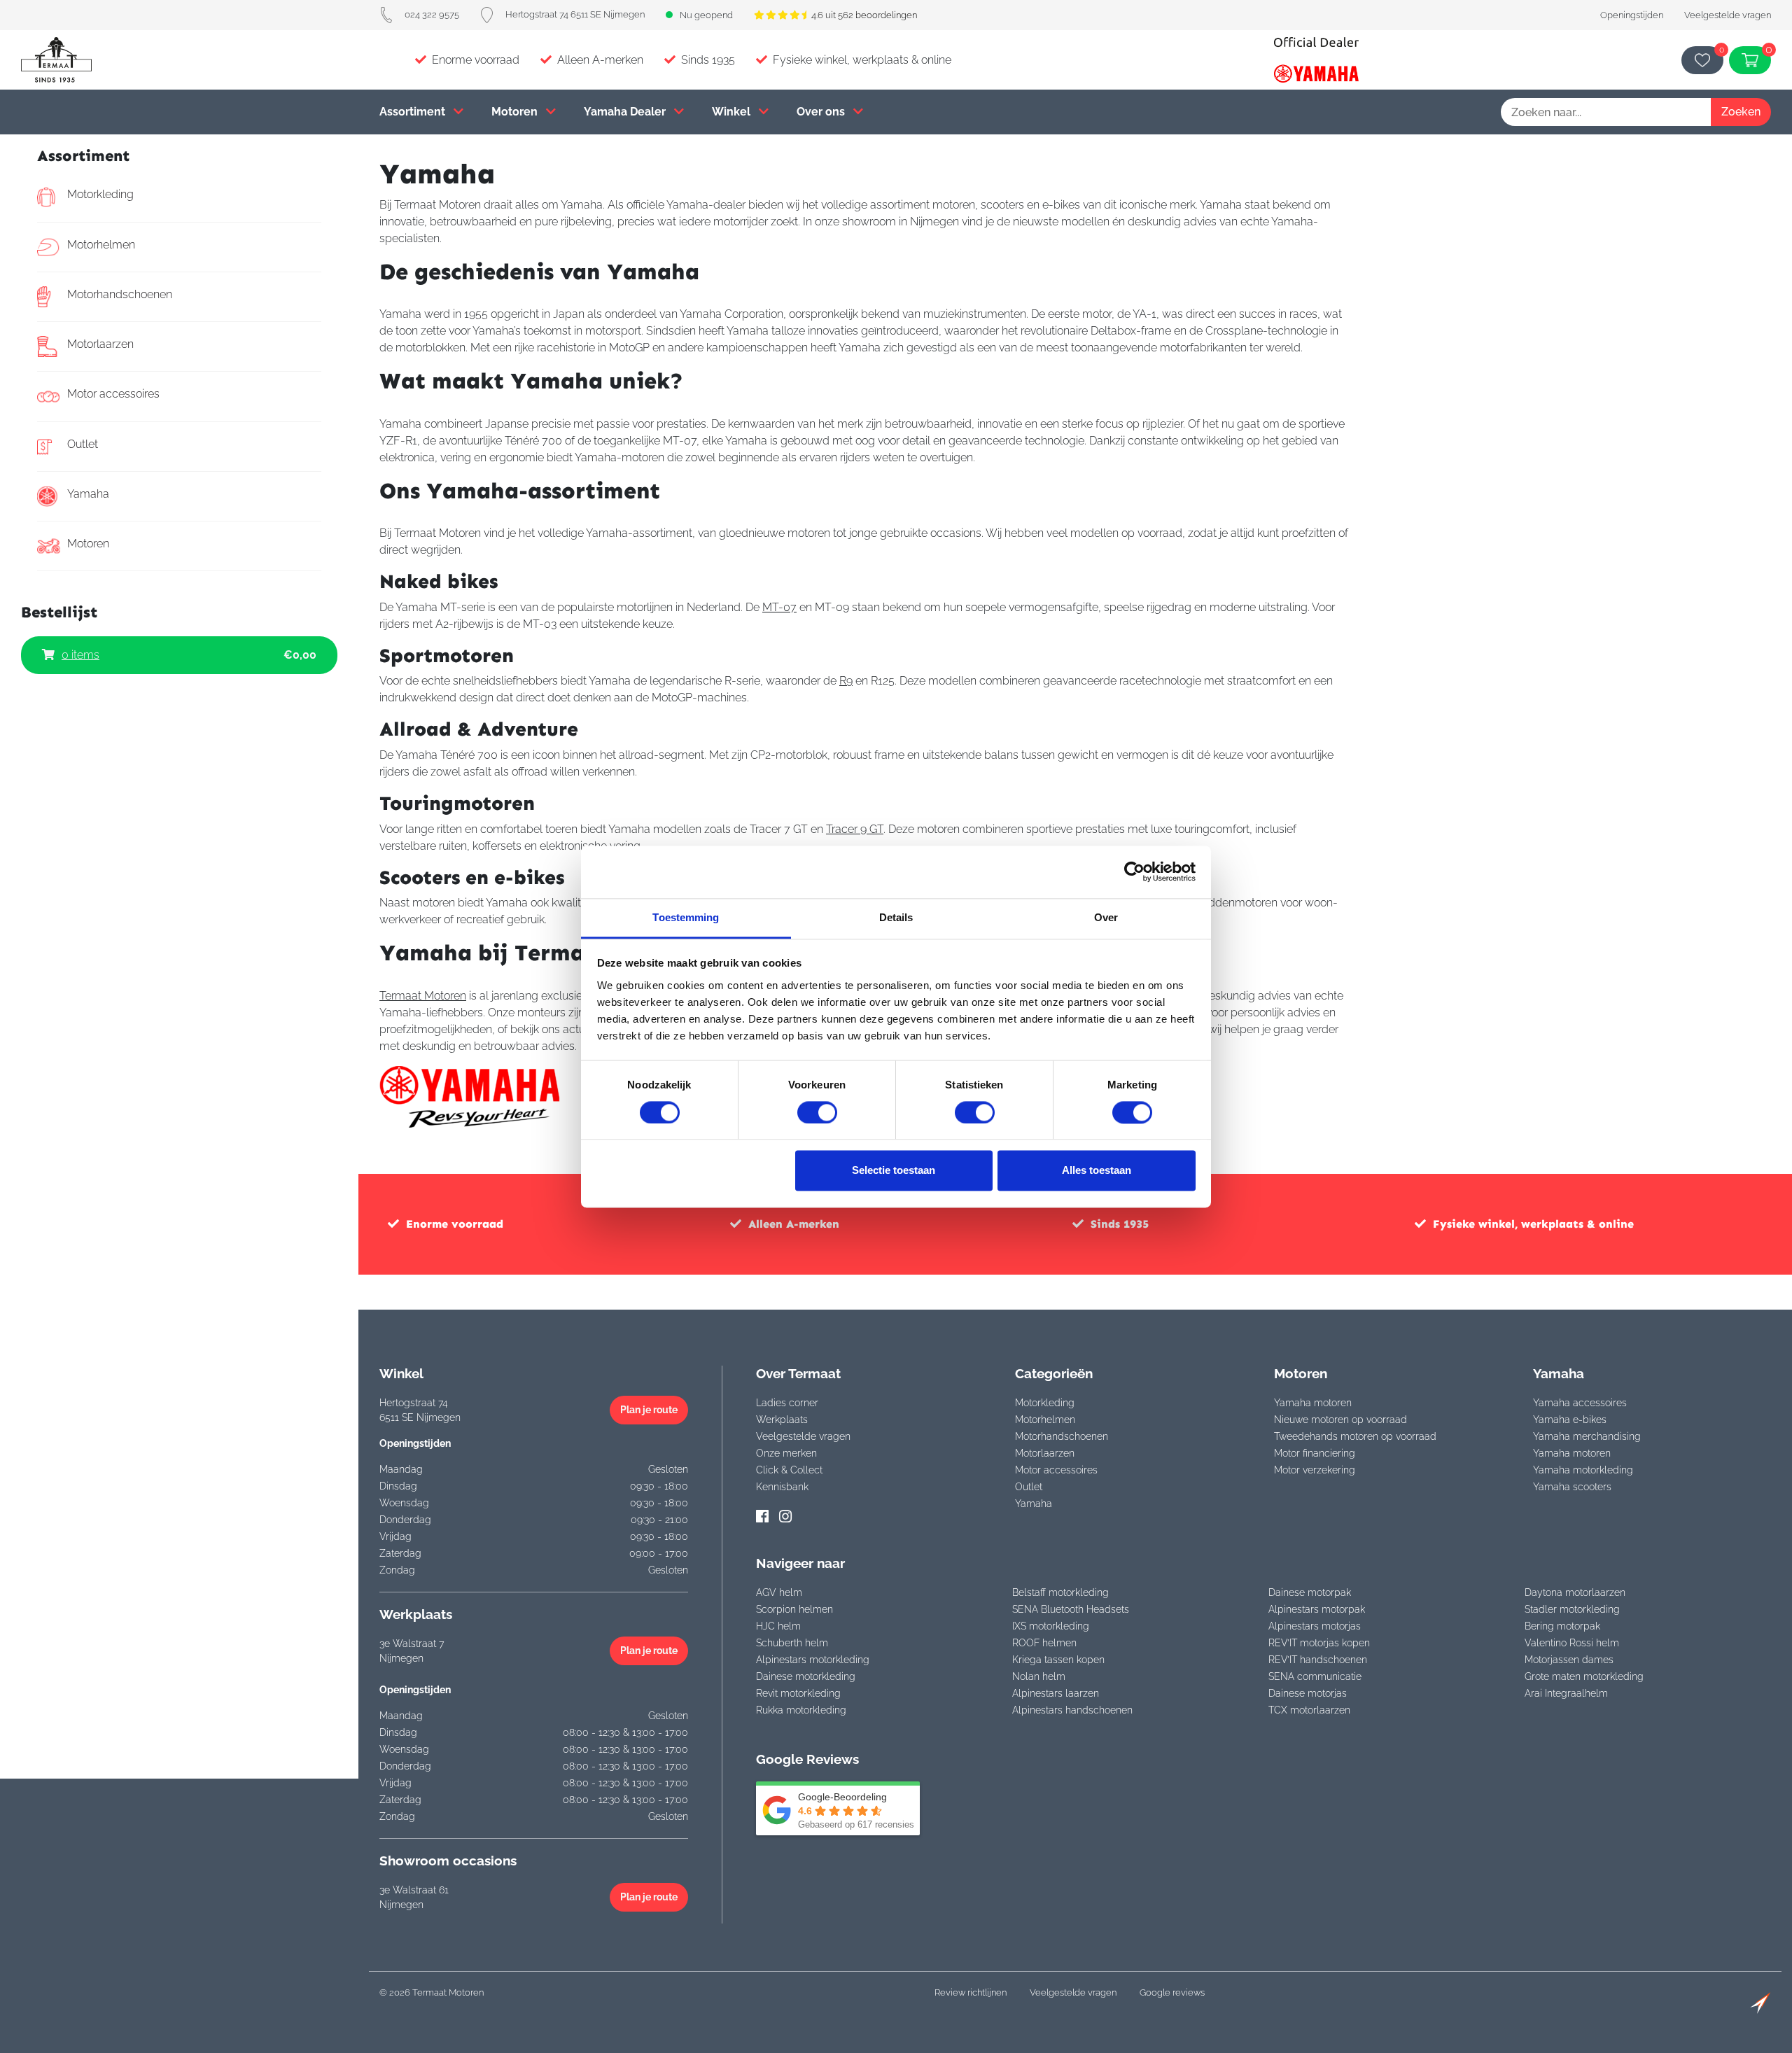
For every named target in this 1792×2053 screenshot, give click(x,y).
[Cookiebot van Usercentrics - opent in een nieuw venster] (1134, 871)
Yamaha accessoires (1580, 1403)
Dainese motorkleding (806, 1676)
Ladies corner (787, 1403)
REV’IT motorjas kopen (1319, 1643)
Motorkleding (100, 194)
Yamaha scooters (1572, 1487)
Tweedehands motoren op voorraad (1355, 1436)
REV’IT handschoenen (1318, 1660)
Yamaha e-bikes (1570, 1420)
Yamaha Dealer (626, 112)
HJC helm (778, 1626)
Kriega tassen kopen (1058, 1660)
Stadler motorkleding (1572, 1609)
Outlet (83, 444)
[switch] (817, 1112)
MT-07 (779, 607)
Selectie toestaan (894, 1171)
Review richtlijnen (971, 1992)
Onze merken (786, 1453)
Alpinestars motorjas (1315, 1626)
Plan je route (649, 1410)
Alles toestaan (1097, 1171)
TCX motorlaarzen (1309, 1710)
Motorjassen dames (1569, 1660)
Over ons (822, 112)
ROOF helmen (1044, 1643)
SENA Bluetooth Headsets (1071, 1609)
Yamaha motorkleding (1583, 1470)
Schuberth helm (792, 1643)
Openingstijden (1632, 15)
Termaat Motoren (423, 996)
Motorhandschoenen (120, 294)
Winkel (733, 112)
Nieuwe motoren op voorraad (1340, 1420)
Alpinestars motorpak (1317, 1609)
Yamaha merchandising (1587, 1436)
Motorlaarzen (100, 344)
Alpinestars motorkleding (813, 1660)
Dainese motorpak (1310, 1592)
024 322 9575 (432, 14)
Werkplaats (782, 1420)
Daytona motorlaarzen (1575, 1592)
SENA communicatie (1315, 1676)
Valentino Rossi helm (1572, 1643)
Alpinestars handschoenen (1072, 1710)
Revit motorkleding (798, 1693)
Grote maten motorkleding (1584, 1676)
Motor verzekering (1315, 1470)
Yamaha (88, 494)
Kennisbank (782, 1487)
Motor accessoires (113, 394)
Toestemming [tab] (686, 917)
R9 (846, 681)
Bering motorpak (1562, 1626)
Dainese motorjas (1308, 1693)
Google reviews (1172, 1992)
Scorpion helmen (794, 1609)
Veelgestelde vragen (1728, 15)
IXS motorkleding (1051, 1626)
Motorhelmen (101, 245)
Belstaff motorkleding (1060, 1592)
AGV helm (779, 1592)
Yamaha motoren (1313, 1403)
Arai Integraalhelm (1566, 1693)
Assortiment (414, 112)
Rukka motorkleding (801, 1710)
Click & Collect (789, 1470)
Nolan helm (1039, 1676)
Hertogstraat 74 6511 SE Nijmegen (575, 14)
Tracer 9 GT (855, 829)
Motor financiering (1315, 1453)
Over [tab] (1106, 917)
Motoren (516, 112)
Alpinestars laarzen (1056, 1693)
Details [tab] (896, 917)
